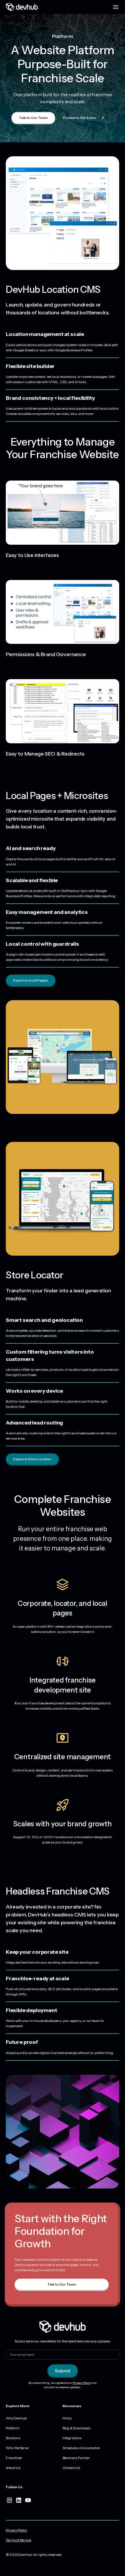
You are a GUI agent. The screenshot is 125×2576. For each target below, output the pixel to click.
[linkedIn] (19, 2500)
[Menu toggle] (116, 7)
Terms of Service (18, 2540)
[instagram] (9, 2500)
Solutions (13, 2438)
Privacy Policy (82, 2383)
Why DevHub (16, 2418)
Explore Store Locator (32, 1459)
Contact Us (71, 2468)
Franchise (14, 2458)
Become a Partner (76, 2458)
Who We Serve (17, 2448)
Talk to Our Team (33, 118)
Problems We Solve (79, 118)
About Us (13, 2468)
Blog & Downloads (76, 2428)
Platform (13, 2428)
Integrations (72, 2438)
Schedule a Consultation (81, 2448)
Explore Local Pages (31, 980)
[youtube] (28, 2500)
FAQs (67, 2418)
